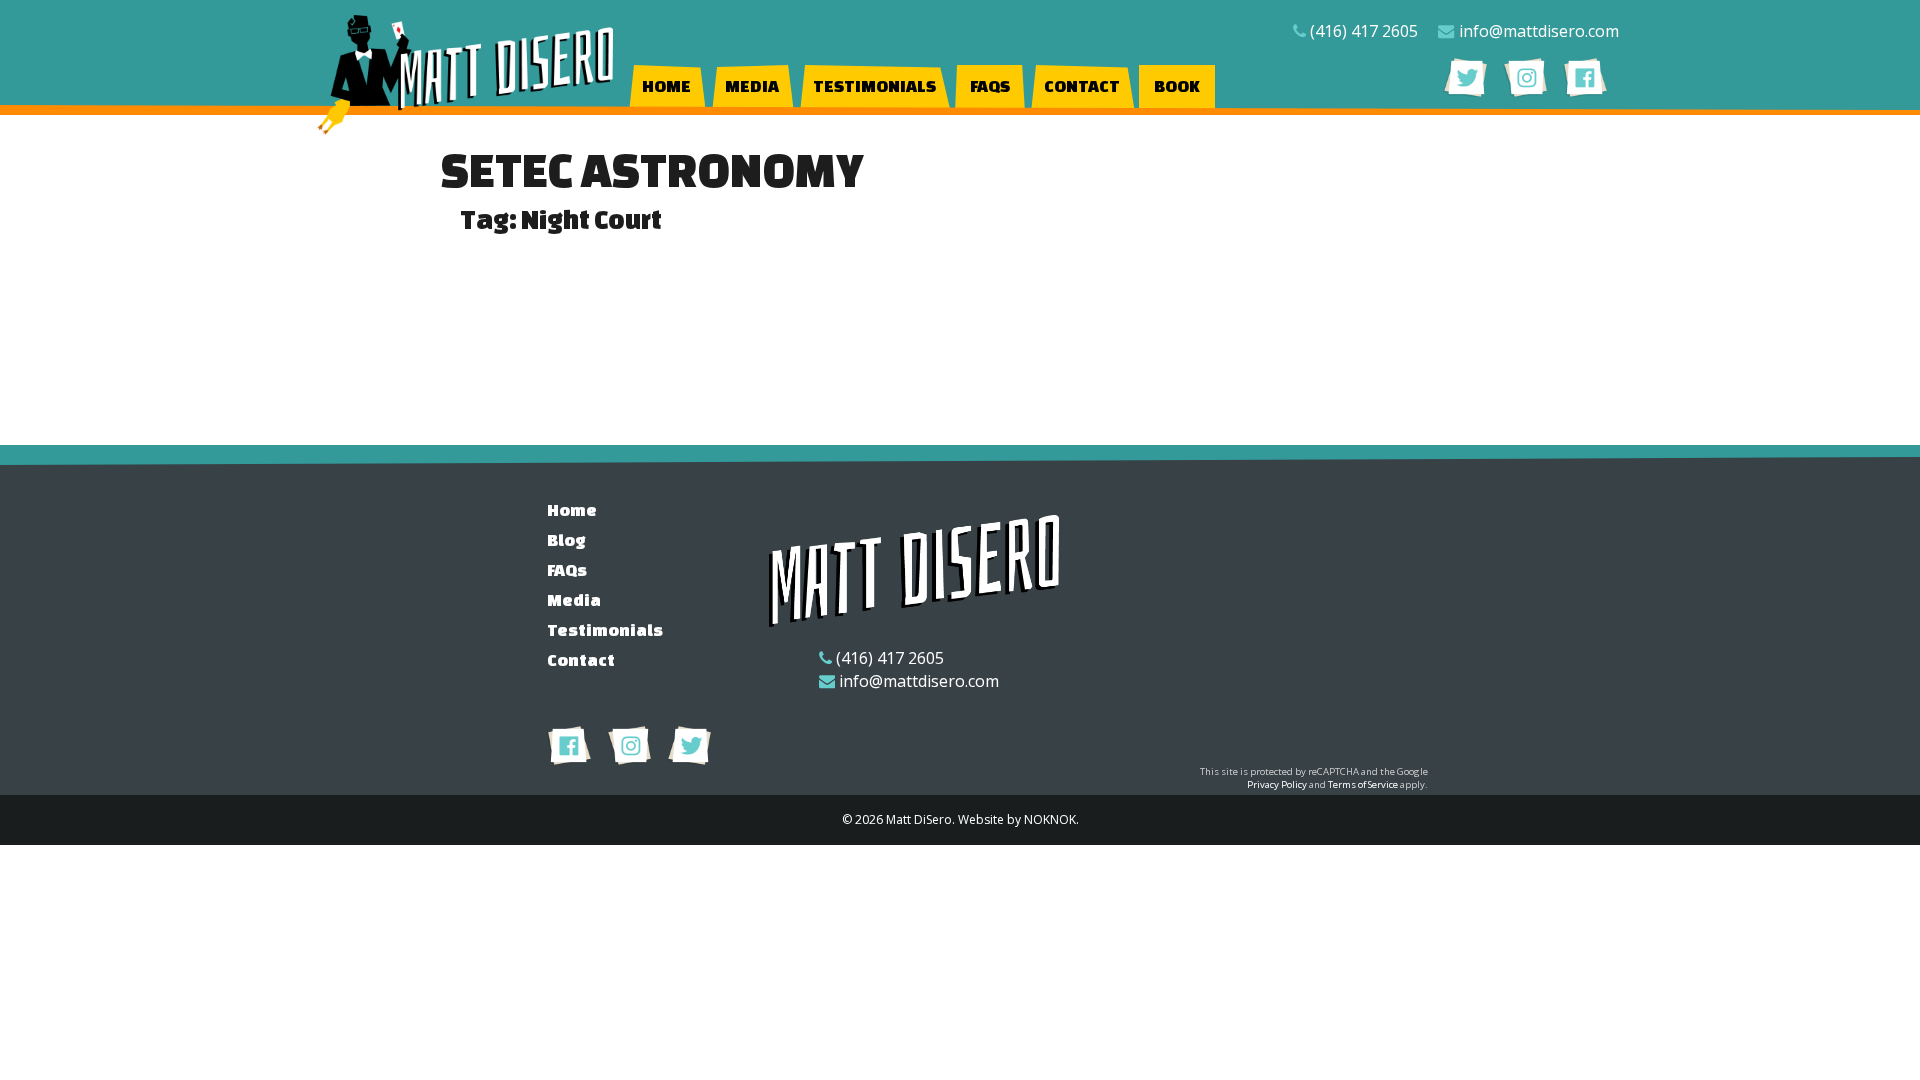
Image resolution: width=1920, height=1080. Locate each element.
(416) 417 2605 (1364, 31)
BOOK (1177, 85)
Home (666, 85)
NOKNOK (1050, 819)
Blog (566, 539)
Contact (1082, 85)
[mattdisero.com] (467, 75)
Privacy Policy (1277, 784)
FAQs (990, 85)
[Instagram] (1525, 77)
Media (752, 85)
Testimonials (874, 85)
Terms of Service (1363, 784)
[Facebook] (1585, 77)
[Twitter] (1465, 77)
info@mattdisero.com (1539, 31)
